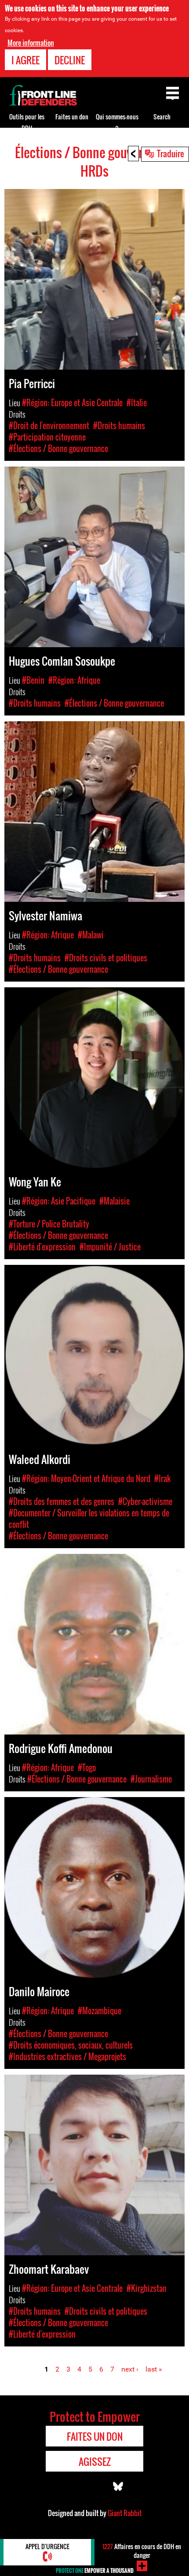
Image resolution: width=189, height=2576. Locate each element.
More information (31, 43)
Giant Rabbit (125, 2513)
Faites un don (72, 117)
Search (162, 117)
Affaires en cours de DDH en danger (142, 2551)
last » (154, 2369)
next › (130, 2369)
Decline (70, 60)
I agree (25, 60)
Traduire (171, 153)
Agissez (95, 2461)
